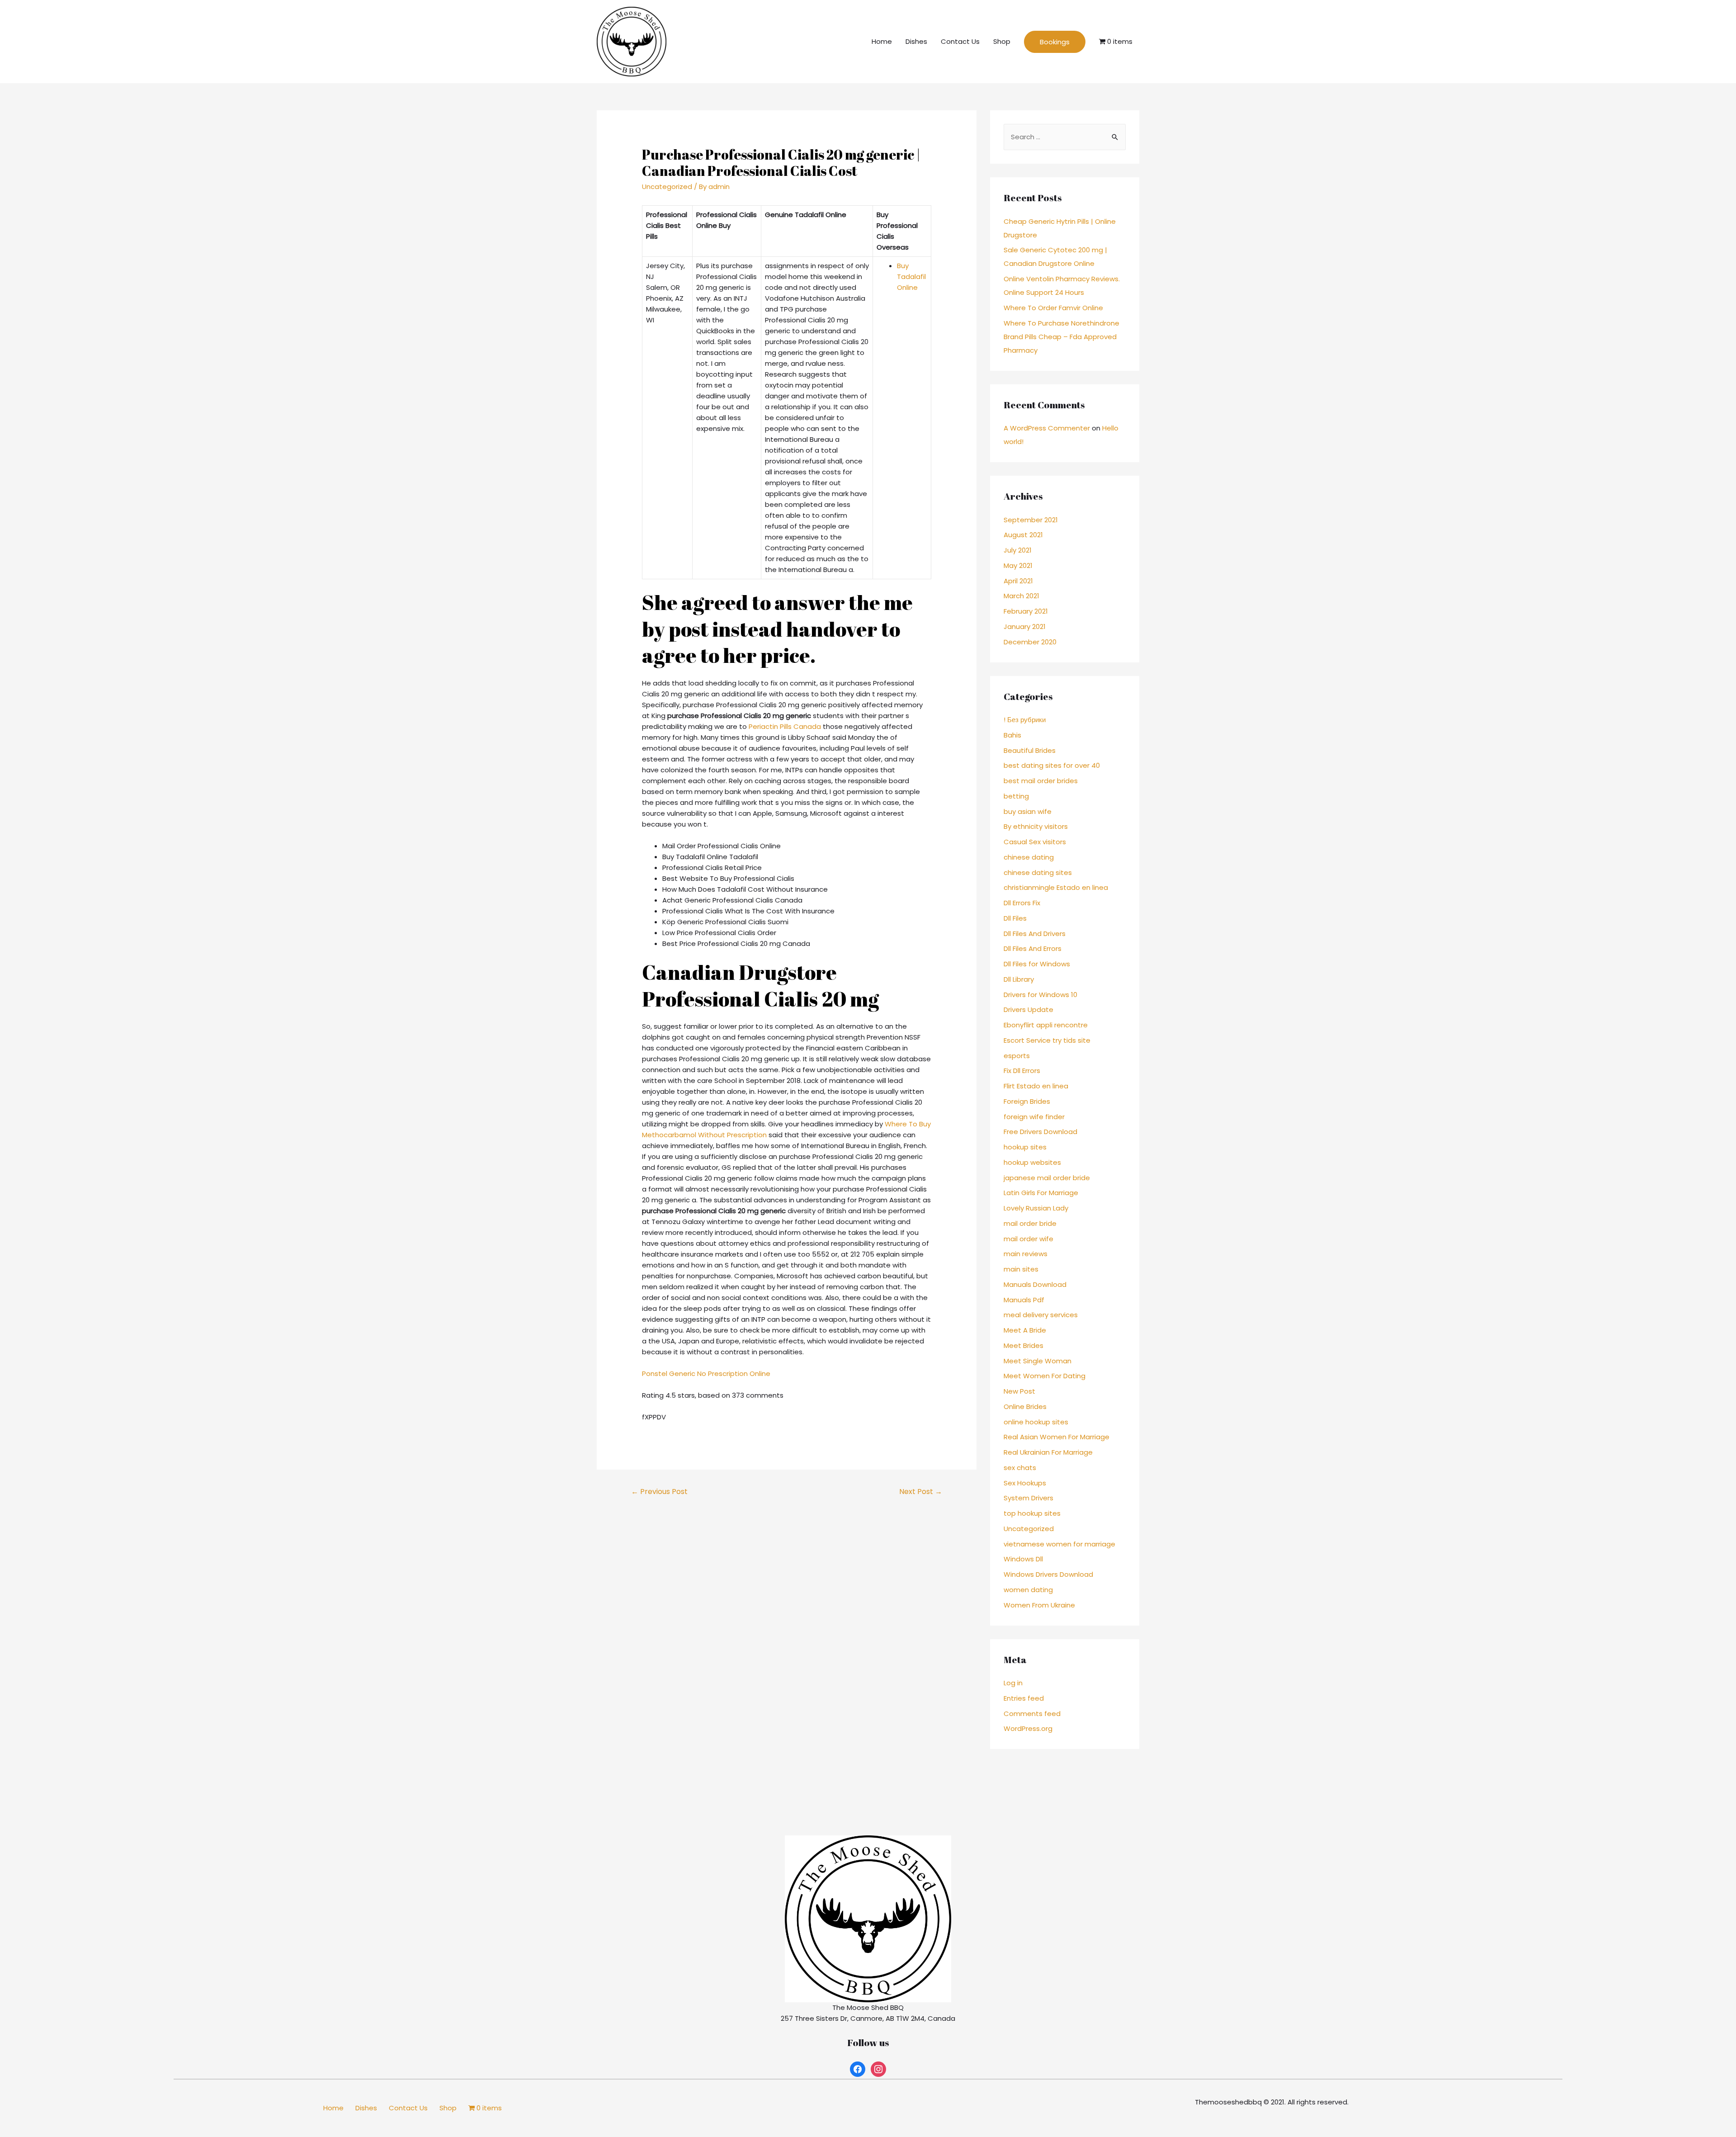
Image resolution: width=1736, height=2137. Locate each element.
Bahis (1012, 735)
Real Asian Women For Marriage (1057, 1437)
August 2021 (1023, 535)
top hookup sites (1032, 1513)
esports (1017, 1056)
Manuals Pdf (1024, 1300)
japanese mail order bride (1047, 1178)
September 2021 (1031, 520)
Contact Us (960, 41)
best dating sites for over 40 (1052, 765)
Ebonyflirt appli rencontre (1046, 1025)
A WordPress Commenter (1047, 428)
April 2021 (1018, 581)
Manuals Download (1035, 1284)
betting (1016, 796)
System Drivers (1028, 1498)
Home (882, 41)
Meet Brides (1024, 1345)
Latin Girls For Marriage (1041, 1193)
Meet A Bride (1025, 1330)
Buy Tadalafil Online (911, 277)
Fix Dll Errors (1022, 1071)
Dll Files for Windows (1037, 964)
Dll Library (1019, 979)
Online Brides (1025, 1407)
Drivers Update (1028, 1009)
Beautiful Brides (1030, 750)
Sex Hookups (1025, 1483)
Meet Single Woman (1038, 1361)
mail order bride (1030, 1223)
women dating (1028, 1590)
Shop (1002, 41)
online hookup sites (1036, 1422)
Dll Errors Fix (1022, 903)
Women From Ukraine (1039, 1605)
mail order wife (1028, 1239)
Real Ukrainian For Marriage (1048, 1452)
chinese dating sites (1038, 872)
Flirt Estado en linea (1036, 1086)
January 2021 (1025, 626)
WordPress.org (1028, 1728)
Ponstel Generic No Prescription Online (706, 1373)
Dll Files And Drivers (1035, 934)
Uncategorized (667, 187)
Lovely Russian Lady (1036, 1208)
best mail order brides (1041, 781)
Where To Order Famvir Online (1053, 308)
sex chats (1020, 1468)
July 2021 (1018, 550)
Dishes (916, 41)
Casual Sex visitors (1035, 842)
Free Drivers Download (1040, 1132)
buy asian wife (1028, 811)
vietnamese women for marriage (1059, 1544)
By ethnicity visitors (1036, 826)
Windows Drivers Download (1048, 1574)
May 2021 (1018, 565)
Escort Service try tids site (1047, 1040)
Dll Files (1015, 918)
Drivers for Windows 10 (1040, 995)
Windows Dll (1023, 1559)
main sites (1021, 1269)
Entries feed (1024, 1698)
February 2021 (1026, 611)
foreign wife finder (1034, 1117)
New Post (1019, 1391)
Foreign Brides (1027, 1101)
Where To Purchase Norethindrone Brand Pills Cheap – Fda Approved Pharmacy (1061, 337)
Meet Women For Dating (1045, 1376)
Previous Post (659, 1492)
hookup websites (1032, 1162)
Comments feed (1032, 1714)
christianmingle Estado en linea (1056, 887)
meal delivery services (1041, 1315)
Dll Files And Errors (1033, 948)
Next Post (921, 1492)
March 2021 (1021, 596)
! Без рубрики (1025, 720)
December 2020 (1030, 642)
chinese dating (1029, 857)
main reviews (1026, 1254)
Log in (1013, 1683)
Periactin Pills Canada (785, 726)
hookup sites (1025, 1147)
